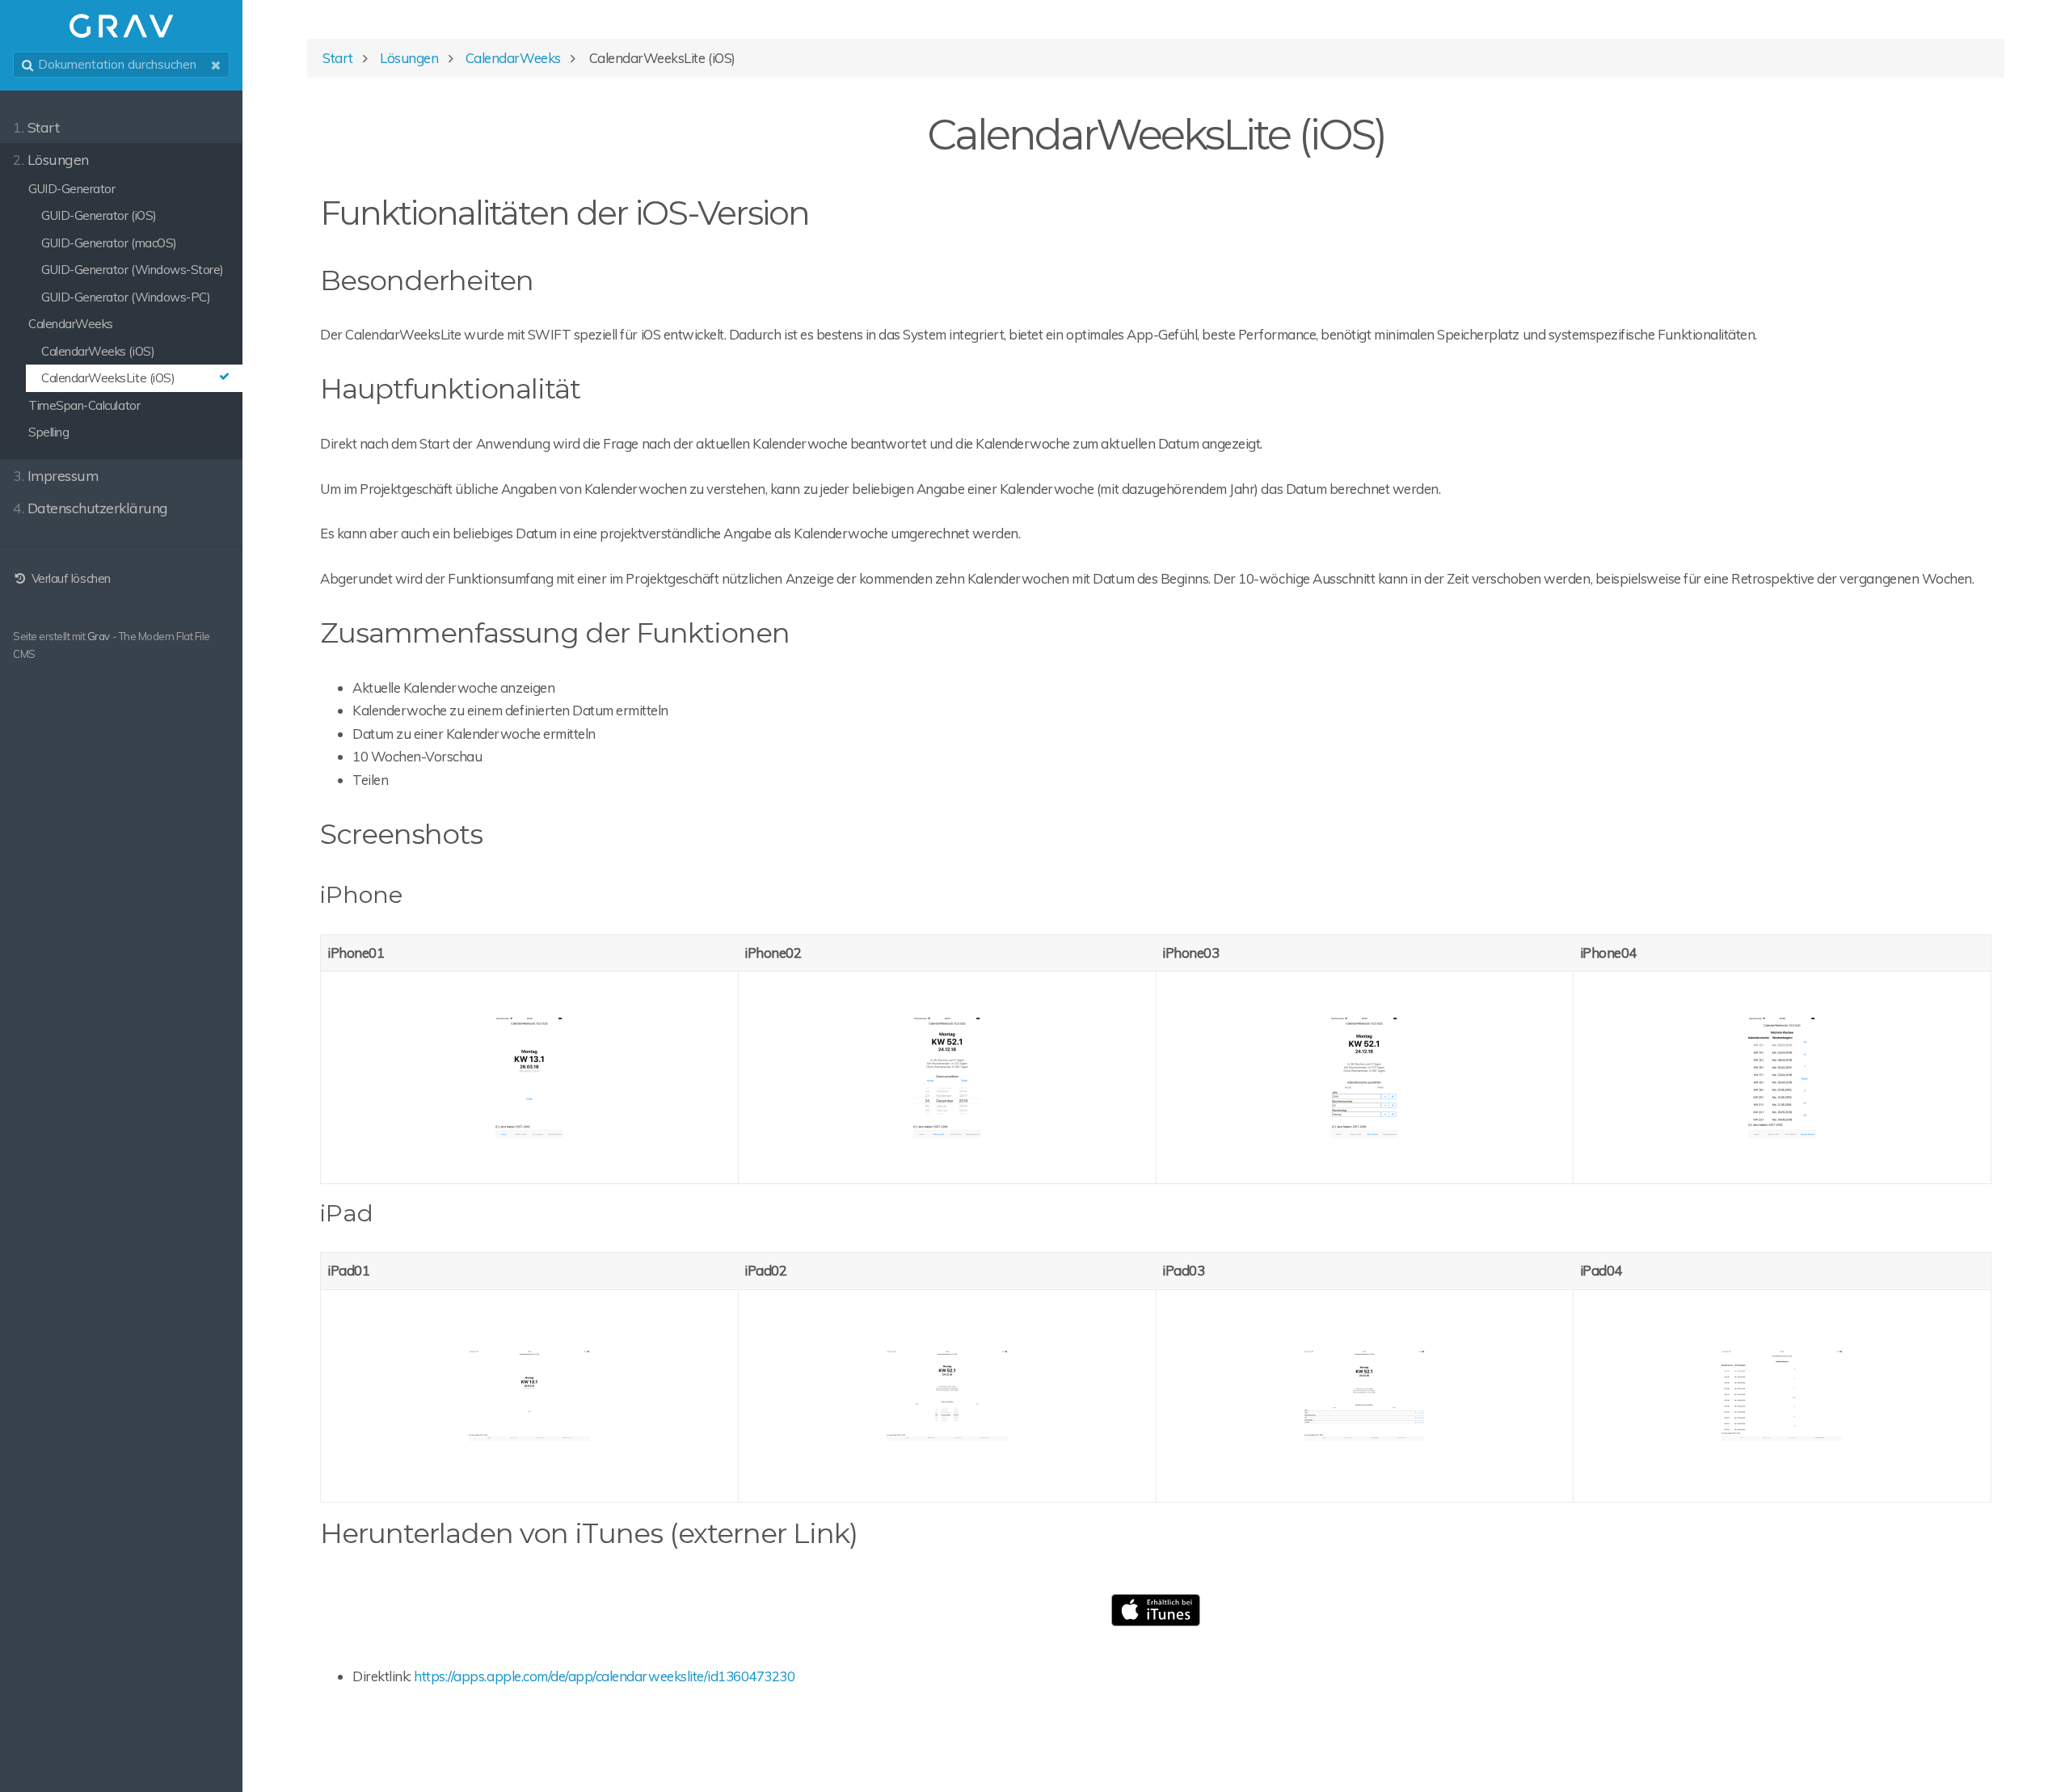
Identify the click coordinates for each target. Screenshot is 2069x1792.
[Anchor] (824, 213)
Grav (99, 636)
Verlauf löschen (69, 578)
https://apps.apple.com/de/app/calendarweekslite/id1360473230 (604, 1676)
